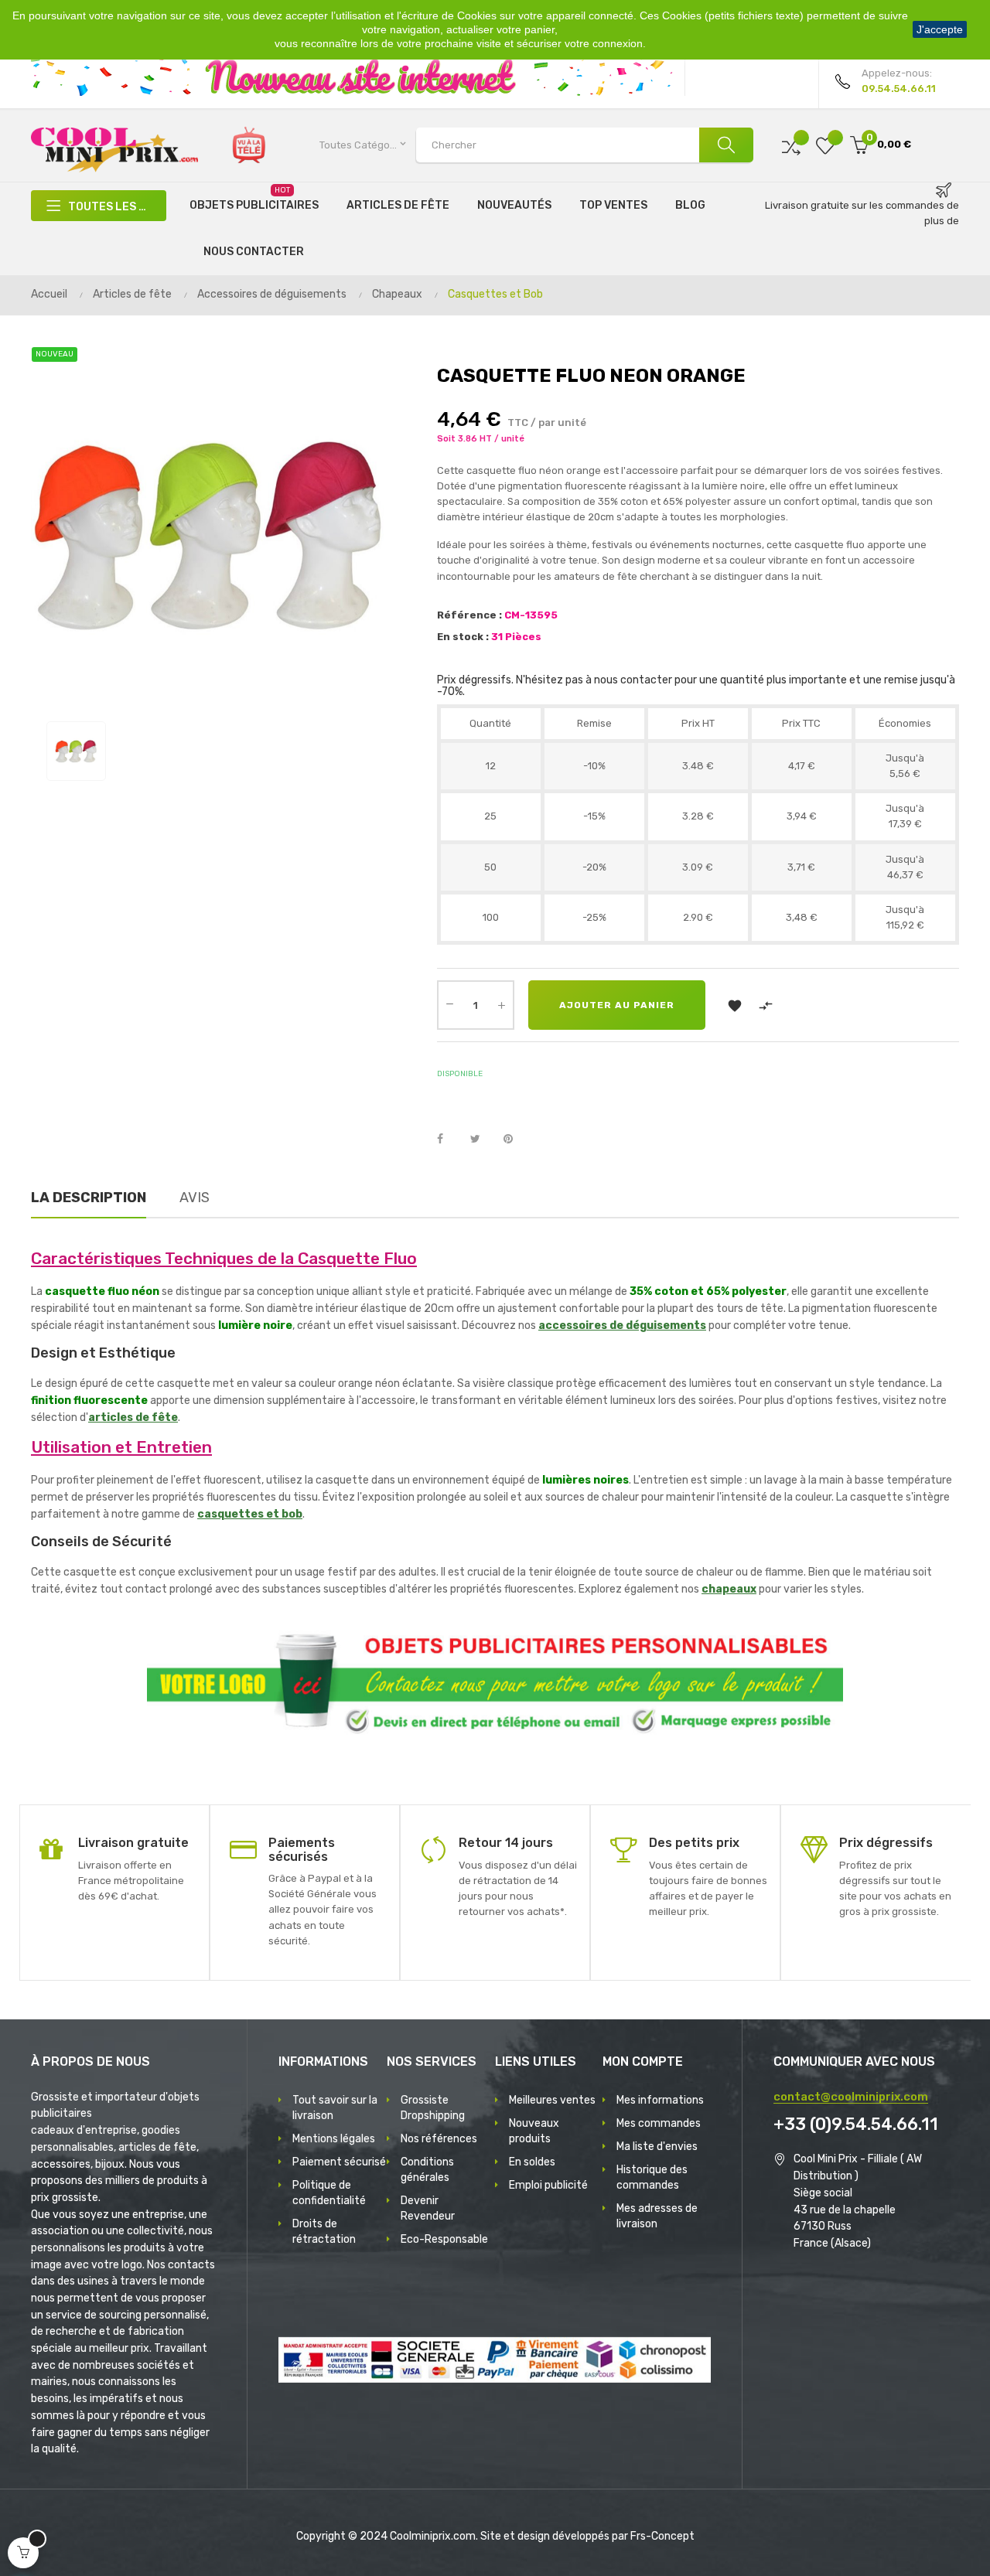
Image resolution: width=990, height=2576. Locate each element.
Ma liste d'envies (657, 2147)
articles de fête (133, 1417)
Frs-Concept (662, 2536)
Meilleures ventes (552, 2100)
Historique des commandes (652, 2177)
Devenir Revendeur (428, 2208)
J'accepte (940, 29)
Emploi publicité (548, 2185)
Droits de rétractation (324, 2232)
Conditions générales (427, 2170)
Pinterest (515, 1140)
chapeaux (729, 1589)
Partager (449, 1140)
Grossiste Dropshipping (433, 2108)
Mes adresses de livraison (657, 2216)
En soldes (532, 2162)
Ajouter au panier (617, 1005)
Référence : (469, 615)
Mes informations (660, 2100)
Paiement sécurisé (339, 2162)
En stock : (463, 637)
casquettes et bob (250, 1514)
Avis (195, 1198)
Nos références (439, 2139)
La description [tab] (89, 1198)
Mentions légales (334, 2139)
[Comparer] (791, 145)
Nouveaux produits (534, 2131)
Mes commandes (659, 2123)
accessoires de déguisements (622, 1325)
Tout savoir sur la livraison (335, 2108)
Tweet (482, 1140)
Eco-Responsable (444, 2239)
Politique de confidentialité (329, 2193)
